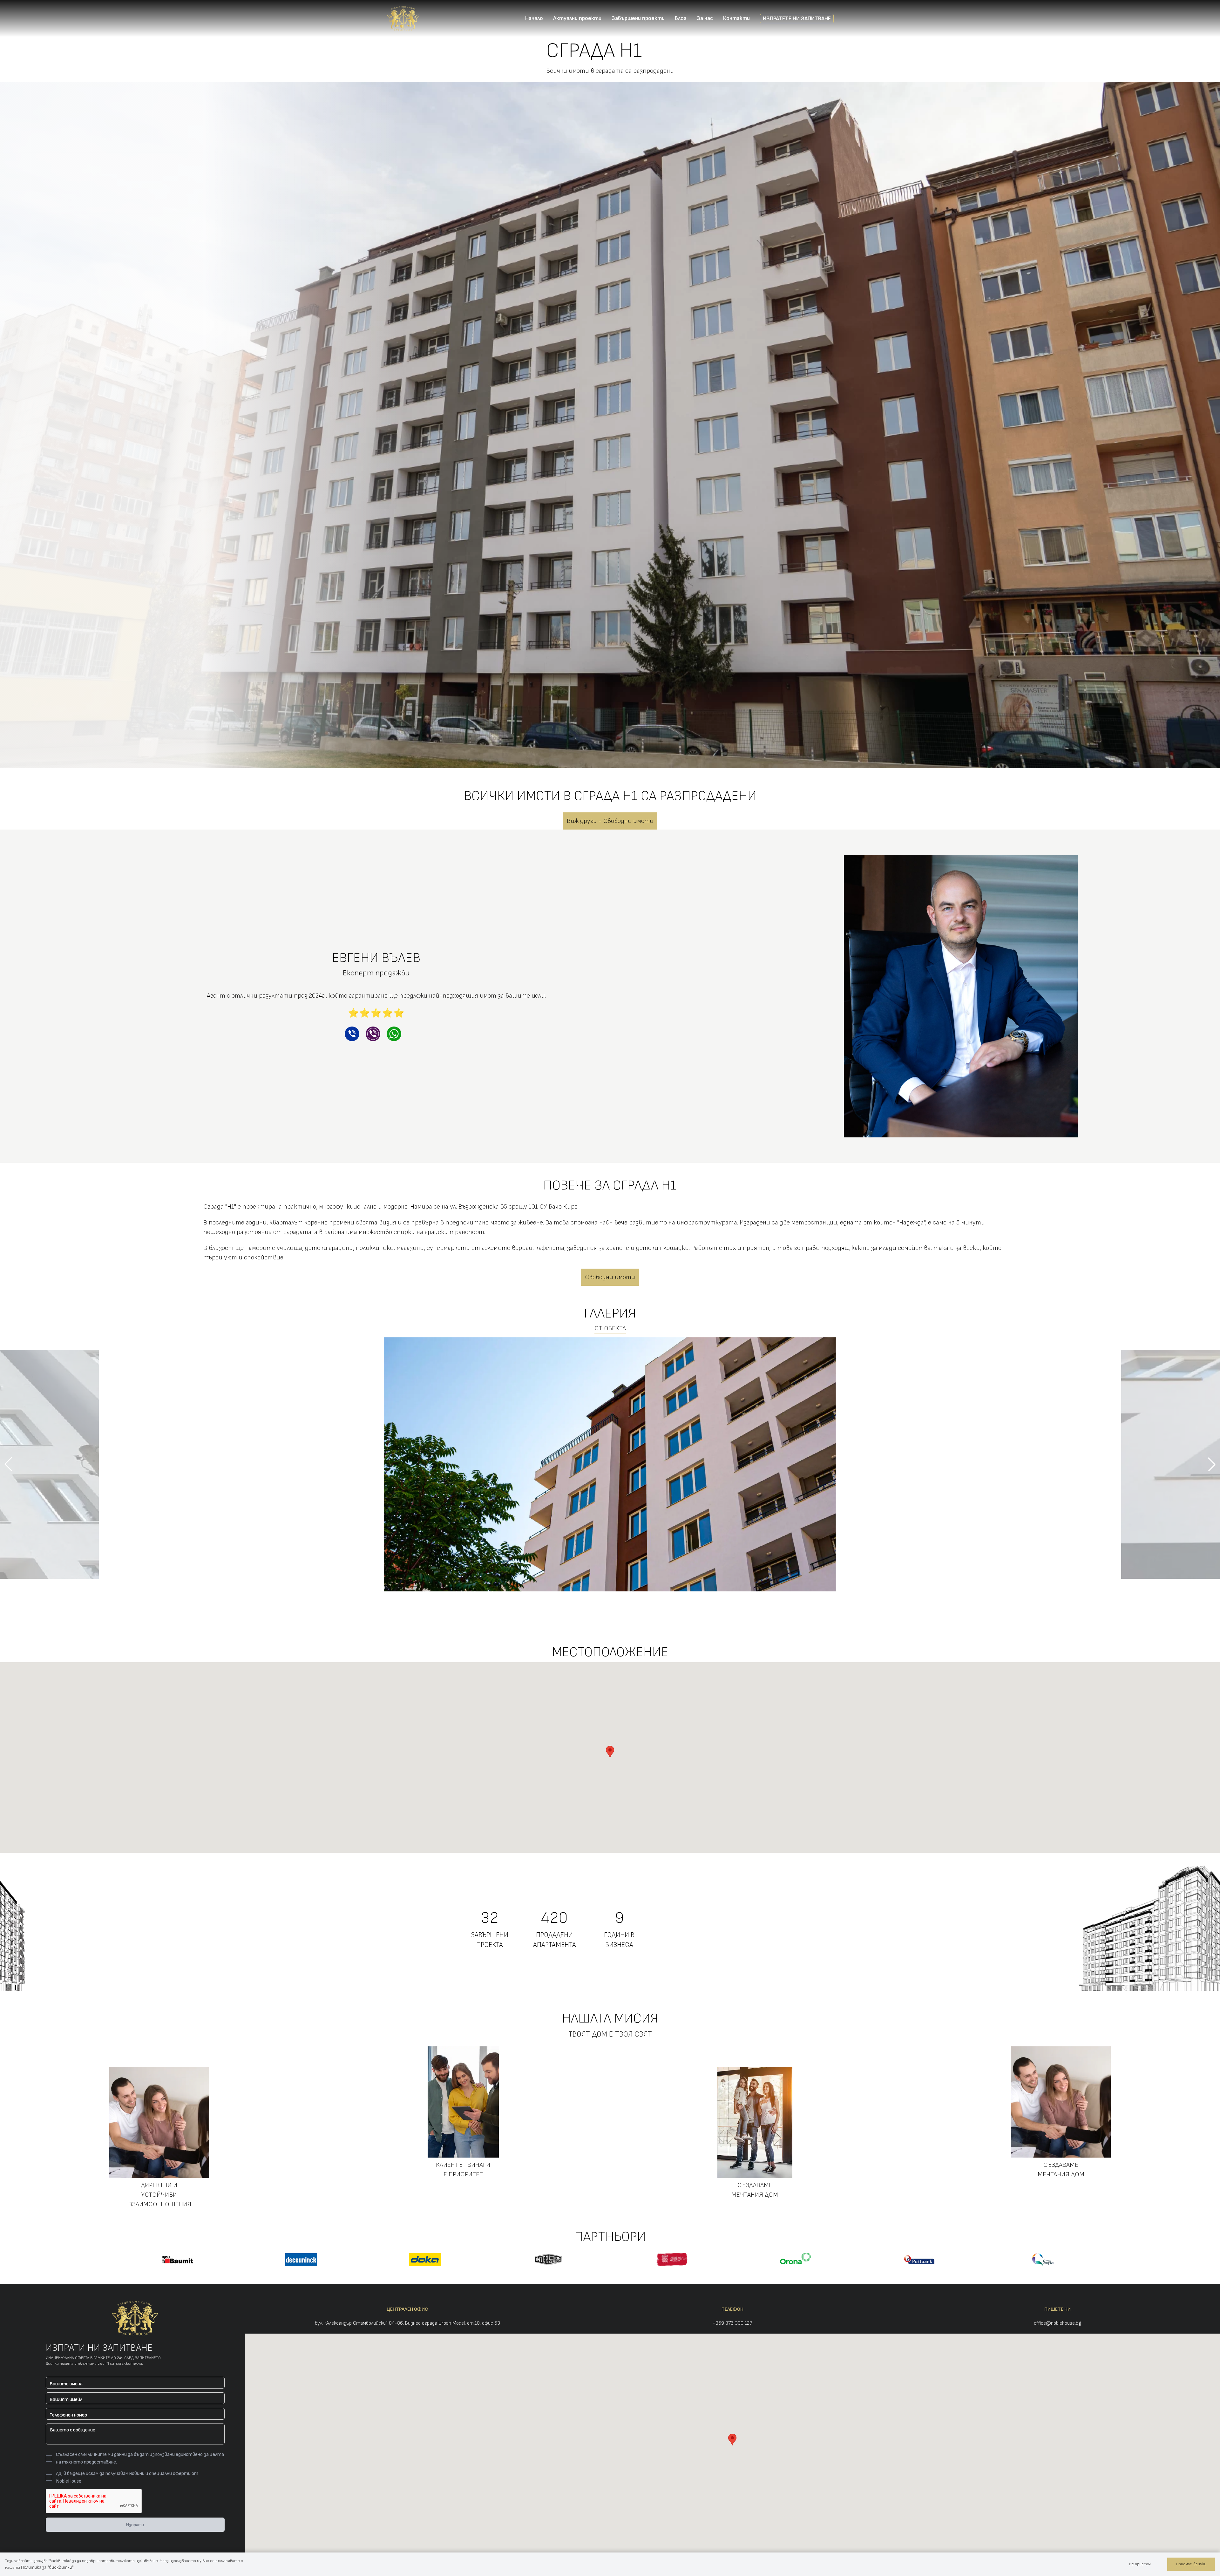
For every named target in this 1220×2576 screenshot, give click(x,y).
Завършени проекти (638, 18)
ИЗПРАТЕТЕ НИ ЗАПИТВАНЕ (797, 19)
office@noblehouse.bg (1057, 2323)
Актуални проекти (577, 18)
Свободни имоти (610, 1277)
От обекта (610, 1328)
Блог (681, 18)
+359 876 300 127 (732, 2323)
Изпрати (135, 2525)
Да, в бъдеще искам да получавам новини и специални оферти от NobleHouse (127, 2477)
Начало (534, 18)
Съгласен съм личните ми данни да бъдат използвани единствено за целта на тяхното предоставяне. (140, 2458)
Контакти (736, 18)
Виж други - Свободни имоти (610, 821)
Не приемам (1140, 2564)
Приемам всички (1191, 2564)
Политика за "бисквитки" (47, 2567)
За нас (705, 18)
